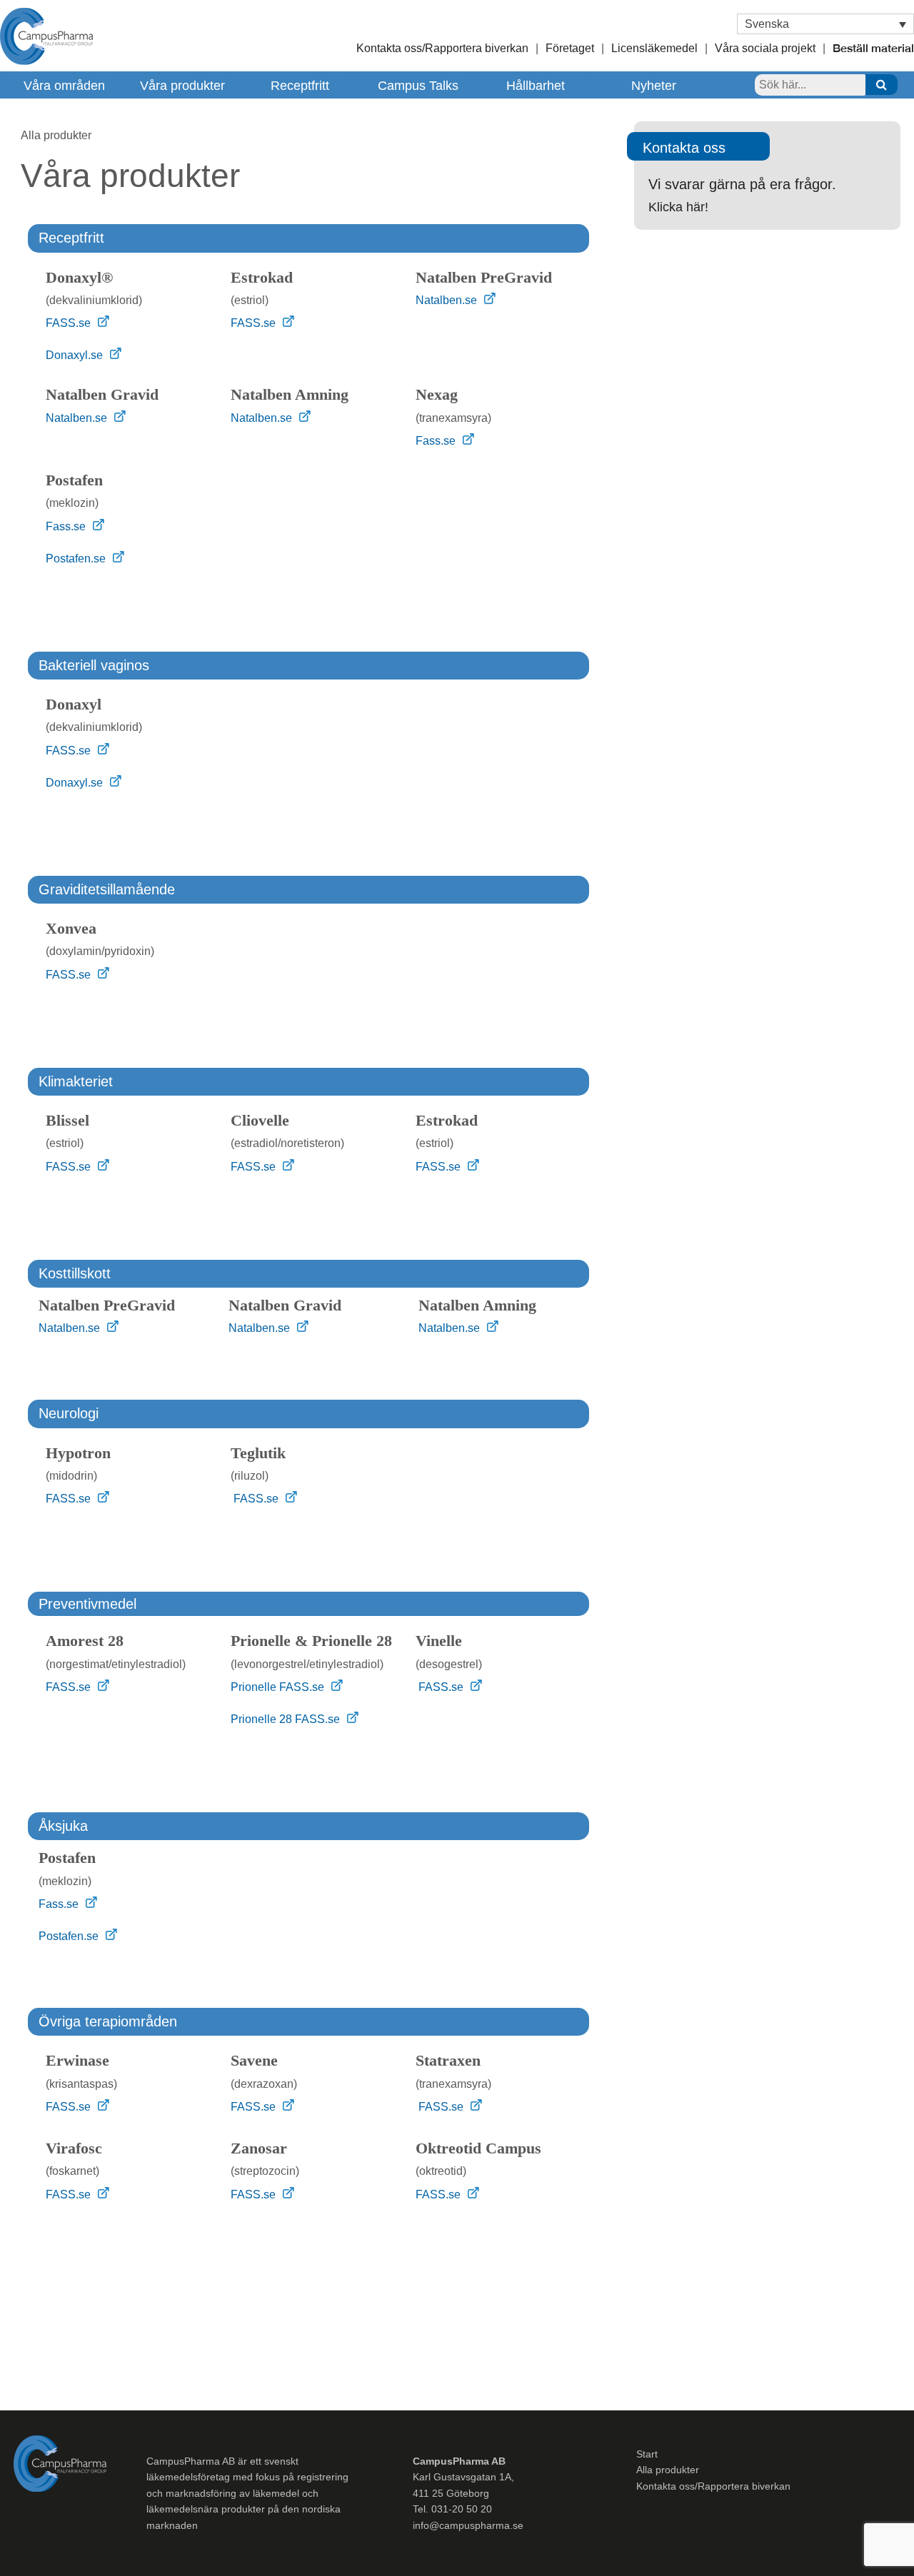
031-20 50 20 (462, 2509)
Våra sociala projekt (765, 48)
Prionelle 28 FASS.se (287, 1719)
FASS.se (70, 323)
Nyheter (654, 86)
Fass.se (437, 441)
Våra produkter (182, 86)
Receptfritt (300, 86)
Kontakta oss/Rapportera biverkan (442, 48)
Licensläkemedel (654, 48)
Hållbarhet (536, 86)
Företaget (570, 48)
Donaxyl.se (76, 355)
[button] (825, 24)
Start (647, 2454)
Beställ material (873, 50)
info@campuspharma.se (468, 2525)
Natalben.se (448, 300)
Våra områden (64, 86)
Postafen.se (77, 559)
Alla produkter (668, 2470)
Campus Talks (418, 86)
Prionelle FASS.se (279, 1687)
